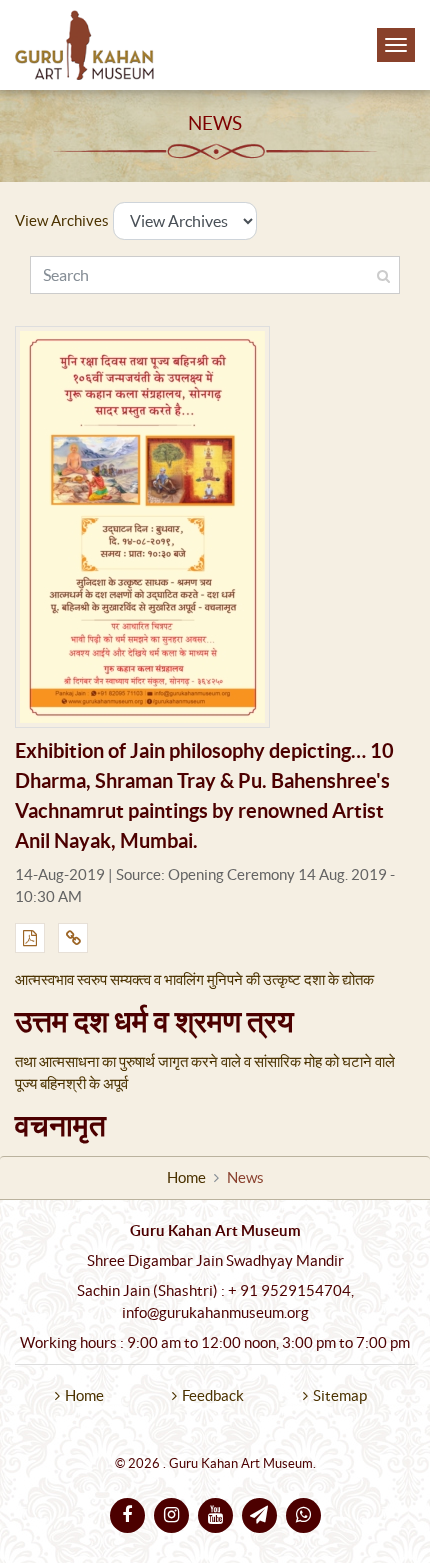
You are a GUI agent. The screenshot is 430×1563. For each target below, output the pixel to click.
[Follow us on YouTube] (215, 1515)
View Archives (62, 221)
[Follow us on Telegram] (259, 1515)
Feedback (213, 1396)
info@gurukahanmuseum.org (215, 1313)
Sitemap (340, 1396)
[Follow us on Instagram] (171, 1515)
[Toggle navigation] (396, 45)
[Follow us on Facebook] (127, 1515)
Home (186, 1178)
